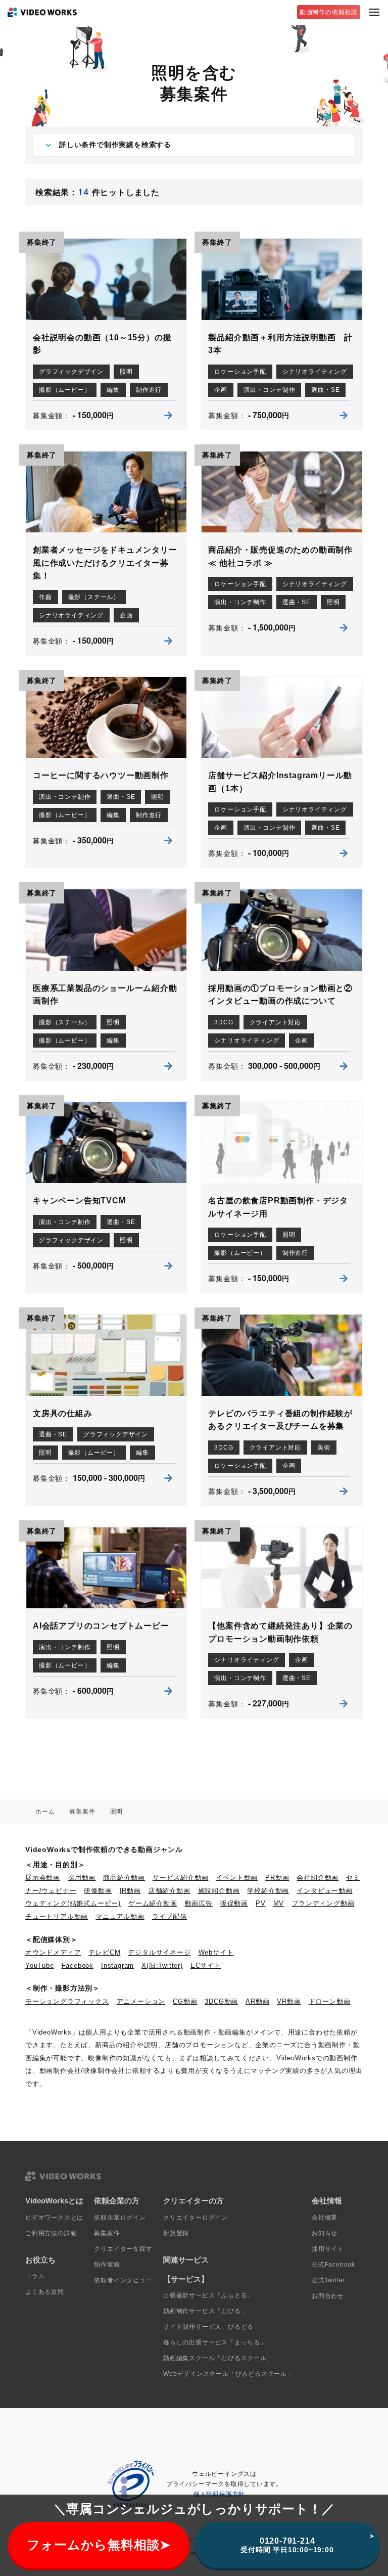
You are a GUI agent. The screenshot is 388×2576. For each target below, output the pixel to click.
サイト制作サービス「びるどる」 (212, 2327)
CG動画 (185, 2001)
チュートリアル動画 (57, 1916)
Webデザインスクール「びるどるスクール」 (228, 2374)
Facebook (78, 1965)
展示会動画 (43, 1878)
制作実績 (107, 2265)
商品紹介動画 (124, 1878)
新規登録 (176, 2233)
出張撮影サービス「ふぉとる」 (208, 2295)
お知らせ (325, 2233)
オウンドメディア (53, 1952)
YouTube (40, 1965)
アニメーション (141, 2001)
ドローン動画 (330, 2001)
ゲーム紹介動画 (153, 1903)
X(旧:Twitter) (162, 1965)
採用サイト (328, 2249)
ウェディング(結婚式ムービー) (73, 1903)
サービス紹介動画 (180, 1878)
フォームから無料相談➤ (99, 2545)
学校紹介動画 (268, 1891)
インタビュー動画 (324, 1891)
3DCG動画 (221, 2001)
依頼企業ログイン (120, 2218)
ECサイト (206, 1965)
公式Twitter (328, 2280)
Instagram (117, 1965)
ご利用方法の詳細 (51, 2233)
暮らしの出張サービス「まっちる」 (215, 2342)
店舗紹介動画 (169, 1891)
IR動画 (130, 1891)
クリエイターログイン (196, 2218)
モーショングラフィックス (67, 2001)
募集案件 (107, 2233)
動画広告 (199, 1903)
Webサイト (216, 1952)
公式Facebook (333, 2265)
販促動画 (234, 1903)
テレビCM (104, 1952)
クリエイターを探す (123, 2249)
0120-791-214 (287, 2545)
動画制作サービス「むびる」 (205, 2311)
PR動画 (277, 1878)
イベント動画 (237, 1878)
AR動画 (257, 2001)
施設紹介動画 (219, 1891)
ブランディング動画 (323, 1903)
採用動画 (82, 1878)
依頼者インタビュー (123, 2280)
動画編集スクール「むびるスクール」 (218, 2358)
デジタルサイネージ (159, 1952)
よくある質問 (45, 2292)
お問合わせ (328, 2296)
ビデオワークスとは (54, 2218)
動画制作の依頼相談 (329, 12)
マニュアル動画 (120, 1916)
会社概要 (325, 2218)
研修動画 (98, 1891)
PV (261, 1903)
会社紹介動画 (318, 1878)
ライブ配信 (169, 1916)
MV (279, 1903)
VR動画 (289, 2001)
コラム (35, 2276)
